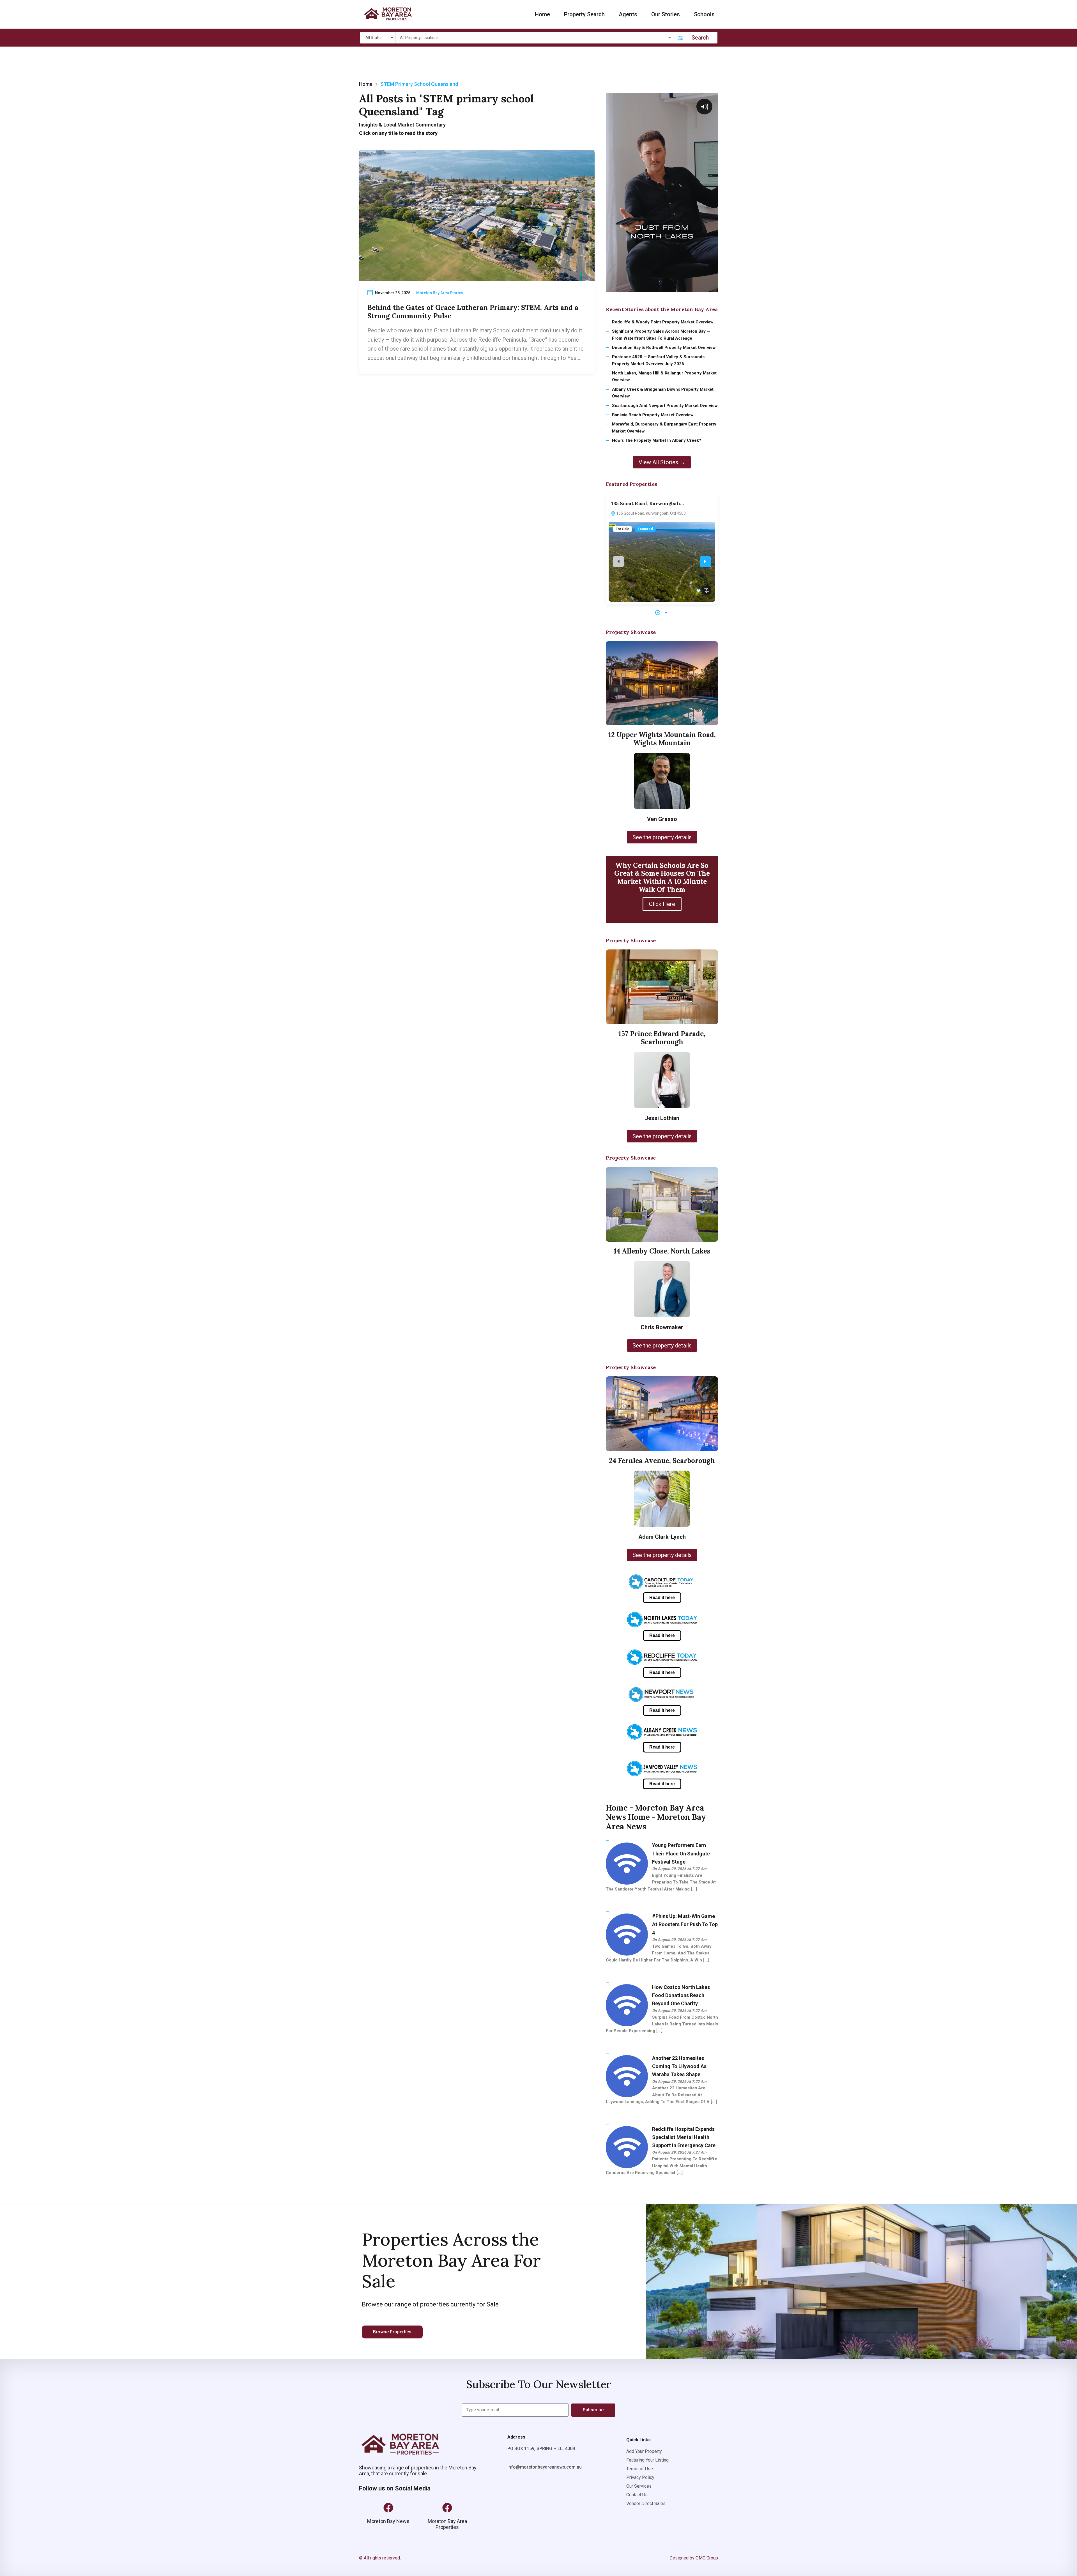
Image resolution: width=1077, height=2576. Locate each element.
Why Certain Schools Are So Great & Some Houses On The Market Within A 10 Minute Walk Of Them (662, 878)
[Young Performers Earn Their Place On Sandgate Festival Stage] (627, 1863)
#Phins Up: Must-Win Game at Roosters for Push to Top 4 (685, 1924)
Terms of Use (640, 2469)
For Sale (623, 529)
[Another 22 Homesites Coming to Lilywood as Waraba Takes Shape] (627, 2076)
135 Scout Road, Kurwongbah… (648, 503)
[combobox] (379, 38)
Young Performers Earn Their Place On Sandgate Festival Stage (681, 1853)
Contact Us (637, 2495)
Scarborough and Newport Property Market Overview (665, 406)
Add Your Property (644, 2451)
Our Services (639, 2486)
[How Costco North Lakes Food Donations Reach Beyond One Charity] (627, 2005)
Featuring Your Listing (647, 2460)
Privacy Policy (640, 2477)
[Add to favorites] (699, 592)
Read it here (662, 1598)
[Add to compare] (707, 590)
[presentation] (618, 562)
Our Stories (666, 14)
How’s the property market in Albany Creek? (657, 440)
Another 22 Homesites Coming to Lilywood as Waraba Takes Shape (679, 2066)
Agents (628, 14)
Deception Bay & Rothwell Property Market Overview (664, 348)
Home (542, 14)
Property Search (584, 14)
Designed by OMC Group (694, 2558)
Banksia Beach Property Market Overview (653, 415)
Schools (704, 14)
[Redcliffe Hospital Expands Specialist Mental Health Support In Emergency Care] (627, 2147)
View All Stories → (662, 462)
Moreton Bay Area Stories (440, 293)
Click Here (662, 904)
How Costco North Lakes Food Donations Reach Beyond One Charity (681, 1995)
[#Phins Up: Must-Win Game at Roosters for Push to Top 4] (627, 1934)
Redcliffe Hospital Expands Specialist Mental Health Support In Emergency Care (684, 2137)
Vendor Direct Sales (646, 2503)
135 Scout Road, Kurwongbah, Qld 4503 (651, 513)
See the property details (662, 837)
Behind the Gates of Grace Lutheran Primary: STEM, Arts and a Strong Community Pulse (473, 312)
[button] (658, 613)
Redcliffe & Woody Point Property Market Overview (663, 322)
